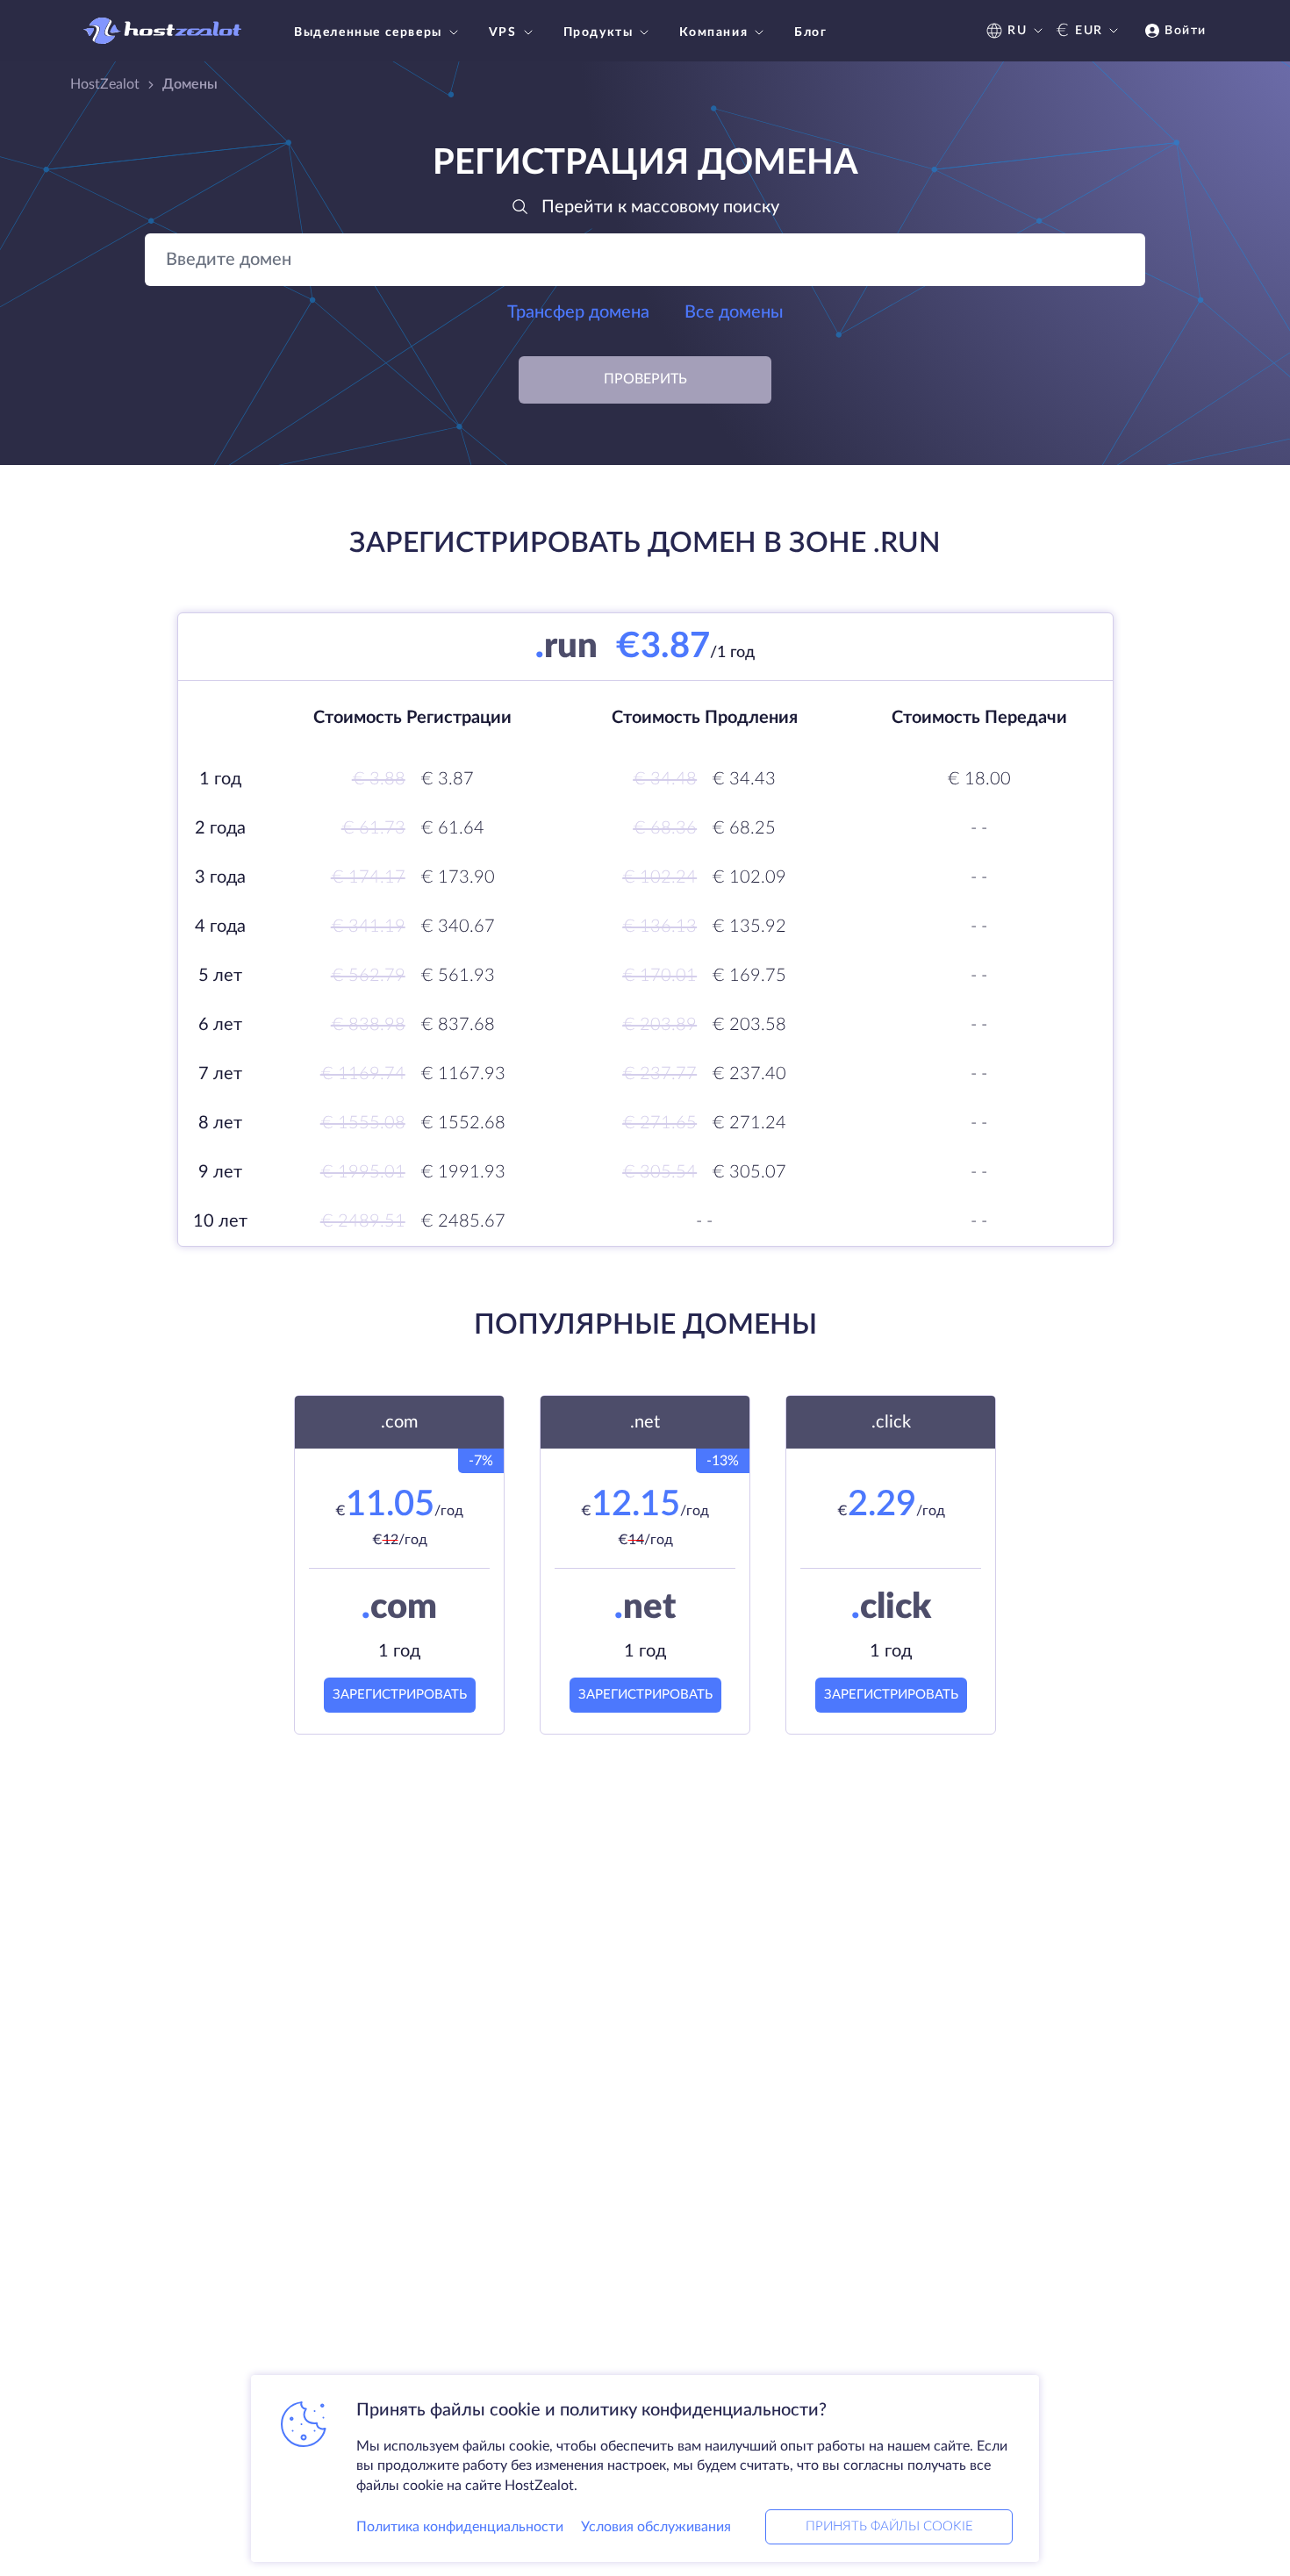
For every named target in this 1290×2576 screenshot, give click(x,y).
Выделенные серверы (368, 32)
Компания (713, 32)
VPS (503, 32)
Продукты (598, 32)
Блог (810, 32)
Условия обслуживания (656, 2527)
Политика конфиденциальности (460, 2527)
